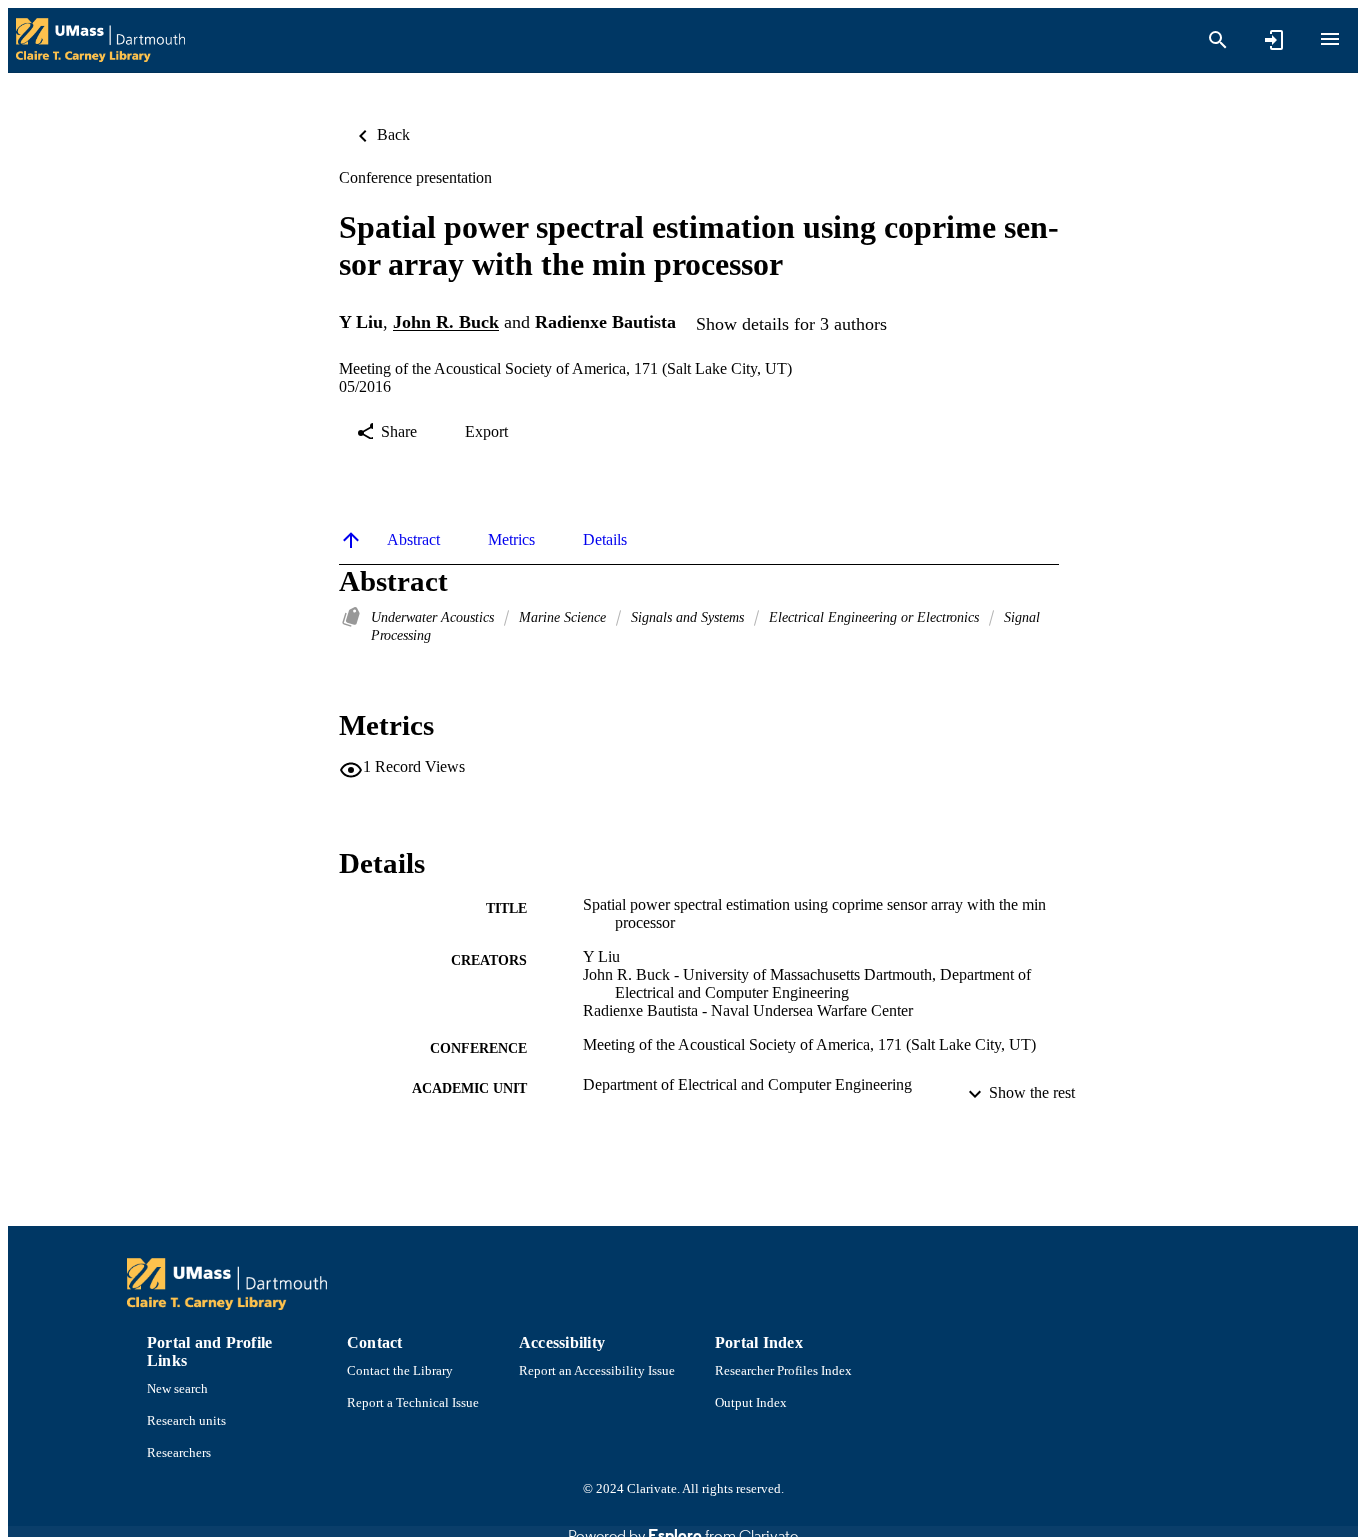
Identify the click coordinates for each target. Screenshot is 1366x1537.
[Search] (1218, 40)
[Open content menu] (1330, 39)
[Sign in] (1274, 40)
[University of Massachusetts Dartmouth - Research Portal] (100, 40)
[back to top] (351, 540)
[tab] (413, 540)
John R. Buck (446, 323)
